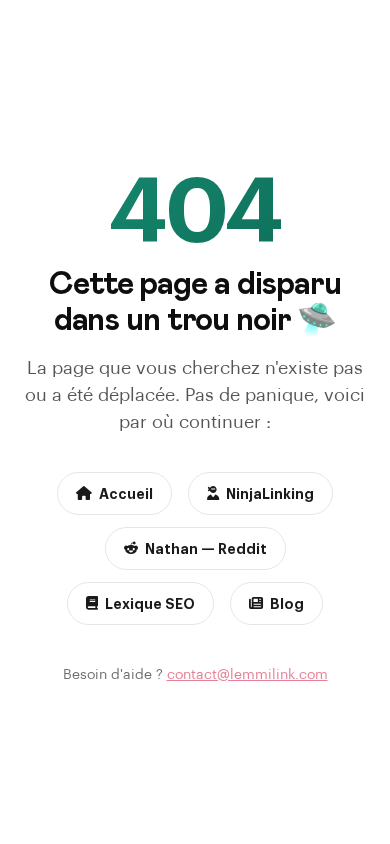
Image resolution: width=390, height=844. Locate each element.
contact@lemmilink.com (247, 673)
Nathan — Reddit (206, 548)
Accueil (126, 493)
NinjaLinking (270, 493)
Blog (287, 603)
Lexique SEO (150, 603)
